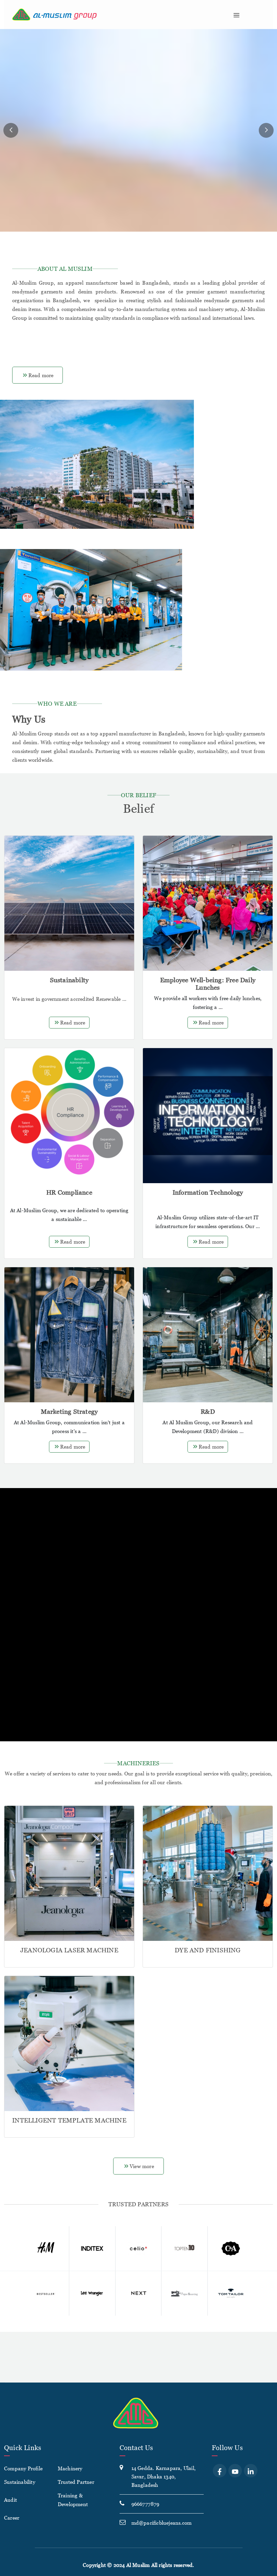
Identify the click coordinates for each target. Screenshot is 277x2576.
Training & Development (73, 2500)
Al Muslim (138, 2565)
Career (12, 2518)
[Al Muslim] (95, 15)
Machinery (70, 2468)
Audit (10, 2500)
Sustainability (20, 2482)
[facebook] (220, 2471)
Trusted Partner (76, 2482)
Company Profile (23, 2468)
